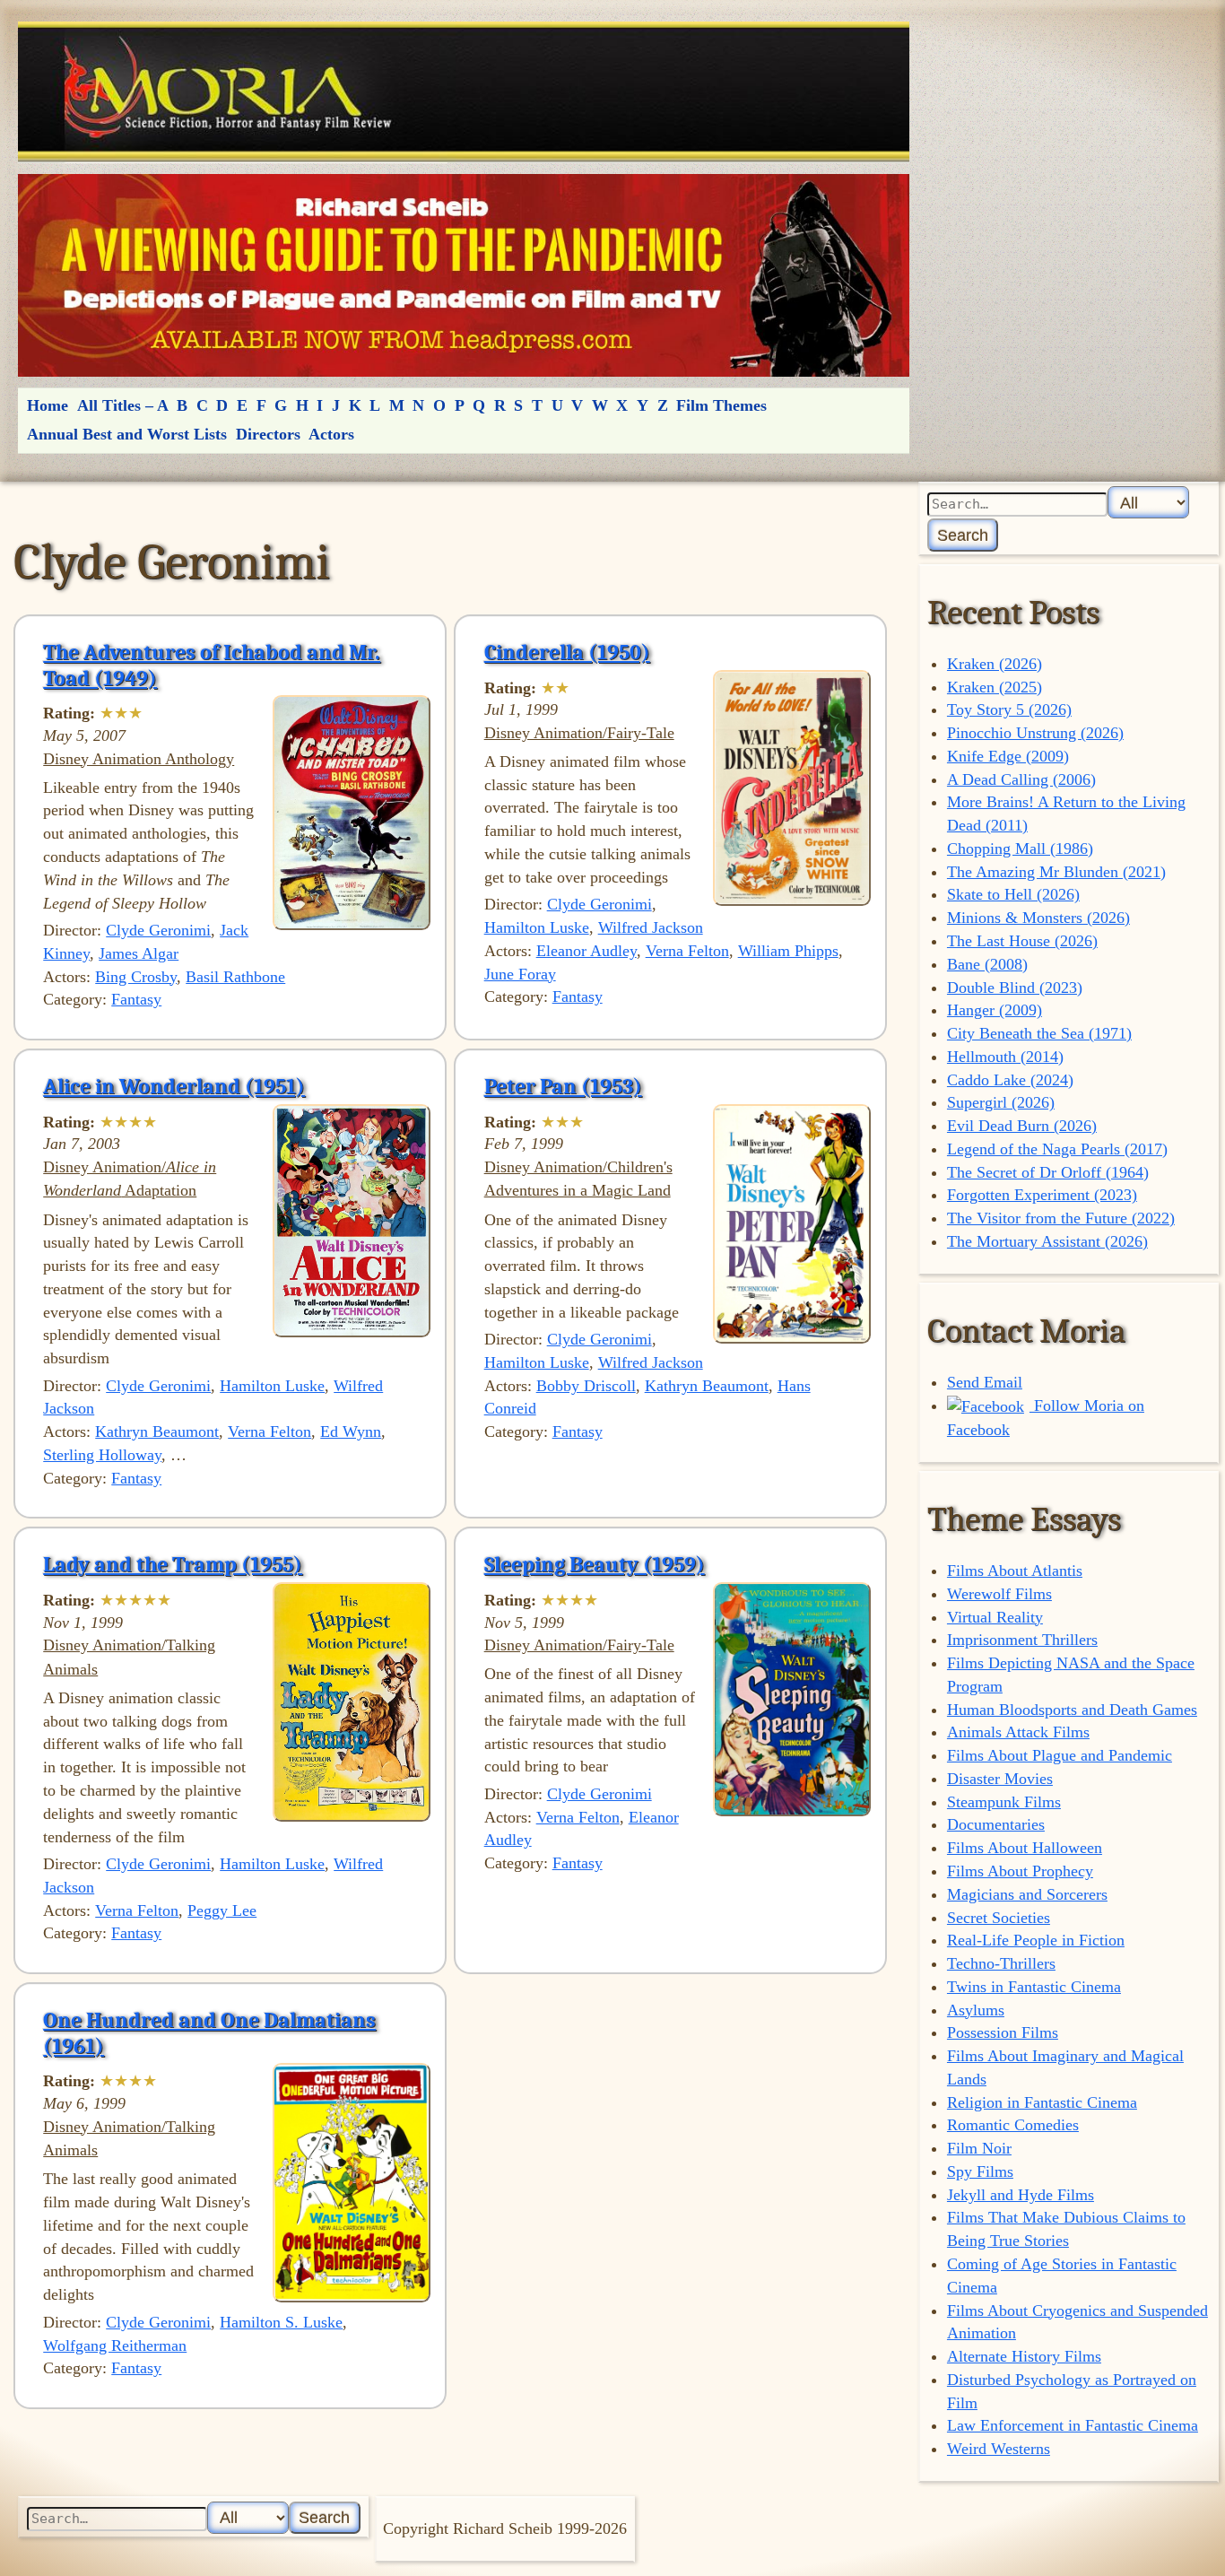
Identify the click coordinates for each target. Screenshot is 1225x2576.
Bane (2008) (987, 964)
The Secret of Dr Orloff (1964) (1048, 1172)
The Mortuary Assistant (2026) (1047, 1241)
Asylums (976, 2010)
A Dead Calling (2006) (1021, 779)
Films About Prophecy (1020, 1871)
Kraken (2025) (995, 687)
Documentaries (996, 1824)
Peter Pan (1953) (563, 1086)
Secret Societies (999, 1918)
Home (48, 405)
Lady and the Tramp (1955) (173, 1564)
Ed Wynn (351, 1432)
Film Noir (979, 2148)
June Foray (520, 974)
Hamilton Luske (537, 927)
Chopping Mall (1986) (1020, 849)
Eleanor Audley (586, 951)
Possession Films (1003, 2032)
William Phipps (788, 951)
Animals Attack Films (1018, 1732)
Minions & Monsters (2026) (1038, 918)
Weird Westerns (999, 2449)
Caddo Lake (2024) (1010, 1080)
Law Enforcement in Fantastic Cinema (1073, 2425)
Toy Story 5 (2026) (1009, 709)
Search (963, 535)
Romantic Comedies (1013, 2125)
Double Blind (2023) (1015, 988)
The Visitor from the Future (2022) (1061, 1218)
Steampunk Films (1004, 1802)
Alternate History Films (1024, 2356)
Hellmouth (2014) (1005, 1057)
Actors (331, 434)
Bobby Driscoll (586, 1386)
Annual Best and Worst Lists (127, 434)
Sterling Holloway (102, 1455)
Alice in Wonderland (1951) (174, 1086)
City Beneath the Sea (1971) (1039, 1033)
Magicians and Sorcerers (1027, 1894)
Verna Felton (687, 951)
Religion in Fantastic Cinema (1042, 2102)
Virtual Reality (995, 1617)
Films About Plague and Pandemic (1060, 1755)
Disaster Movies (1000, 1779)
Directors (268, 434)
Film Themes (721, 405)
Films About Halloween (1025, 1848)
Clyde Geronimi (158, 930)
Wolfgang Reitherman (115, 2345)
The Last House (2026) (1022, 941)
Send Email (985, 1382)
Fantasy (136, 999)
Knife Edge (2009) (1008, 756)
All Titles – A (123, 405)
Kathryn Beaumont (157, 1432)
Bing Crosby (136, 977)
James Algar (139, 953)
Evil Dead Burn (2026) (1022, 1126)
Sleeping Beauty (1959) (595, 1564)
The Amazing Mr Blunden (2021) (1056, 872)
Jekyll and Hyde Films (1021, 2195)
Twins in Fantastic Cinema (1034, 1987)
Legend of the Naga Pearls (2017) (1057, 1149)
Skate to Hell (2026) (1013, 894)
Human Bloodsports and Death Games (1072, 1710)
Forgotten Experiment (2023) (1042, 1195)
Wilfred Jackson (651, 927)
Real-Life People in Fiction (1036, 1940)
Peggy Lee (222, 1910)
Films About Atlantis (1015, 1571)
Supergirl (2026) (1001, 1102)
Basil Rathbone (235, 977)
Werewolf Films (999, 1594)
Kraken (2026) (995, 664)
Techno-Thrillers (1001, 1963)
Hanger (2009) (995, 1010)
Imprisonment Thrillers (1022, 1640)
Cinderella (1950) (567, 652)
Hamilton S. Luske (281, 2322)
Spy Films (980, 2171)
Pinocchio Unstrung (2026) (1035, 733)
